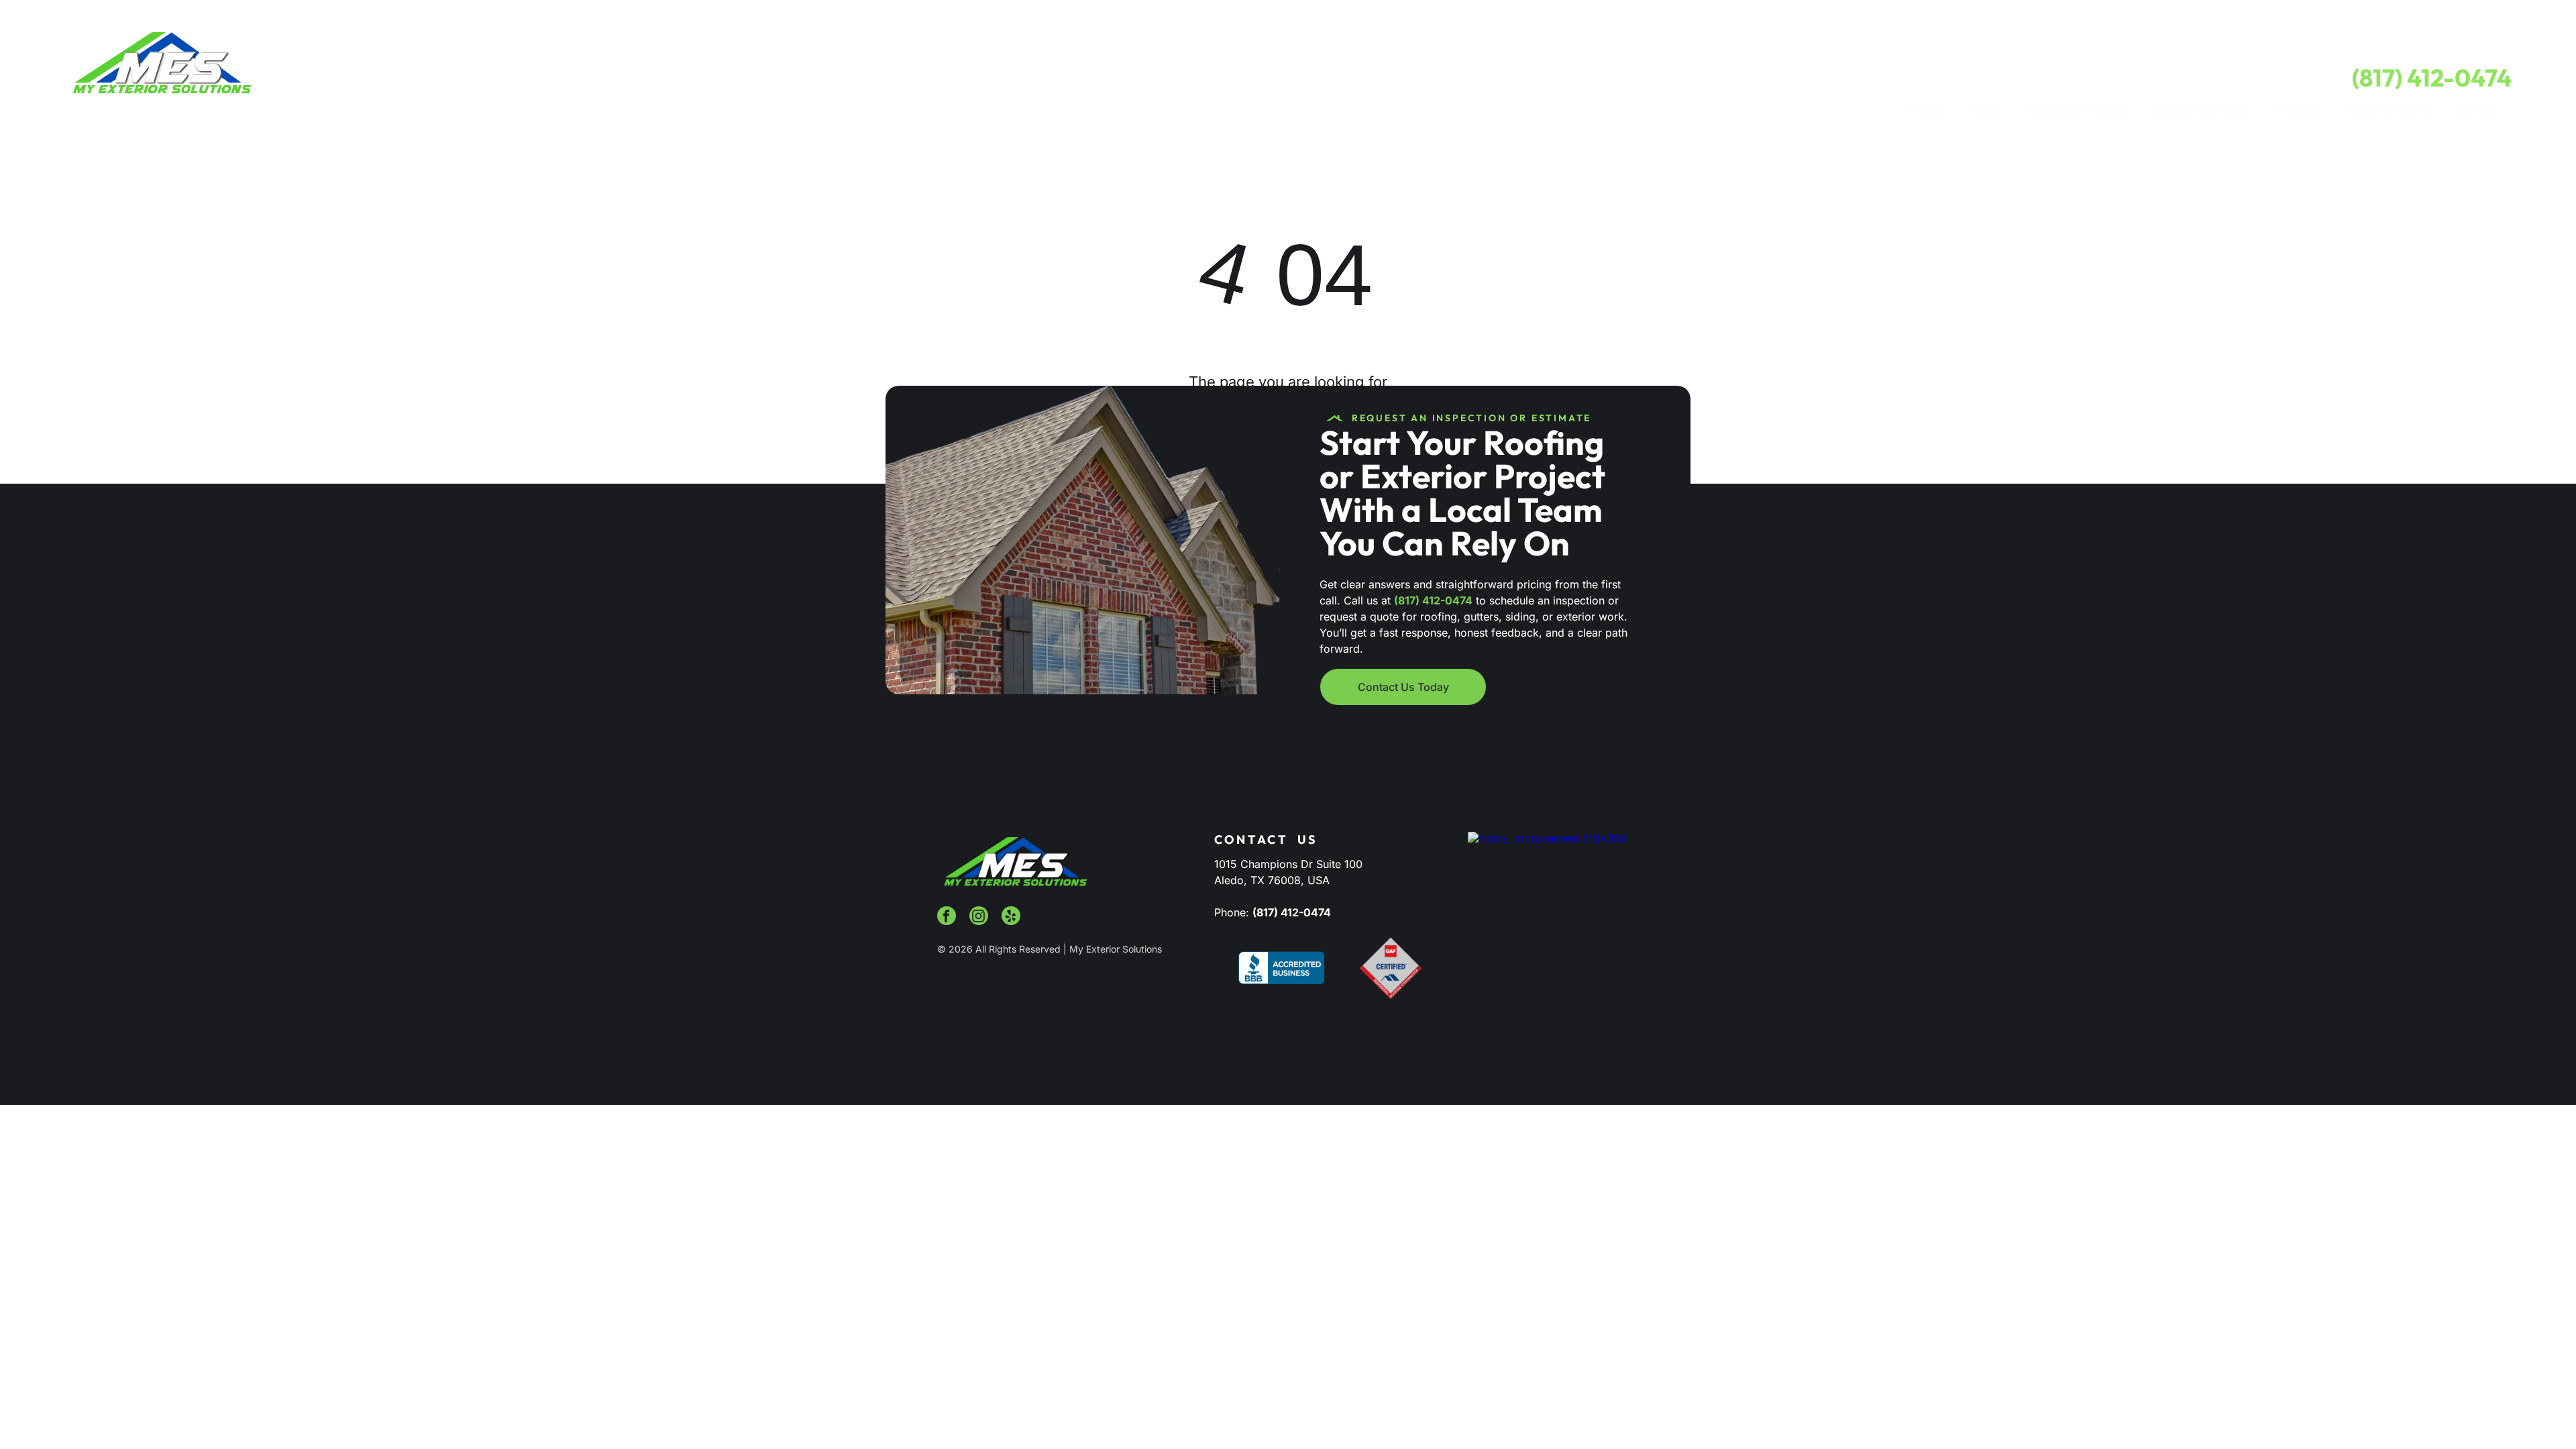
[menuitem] (1924, 109)
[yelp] (1011, 917)
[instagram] (979, 917)
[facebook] (947, 917)
